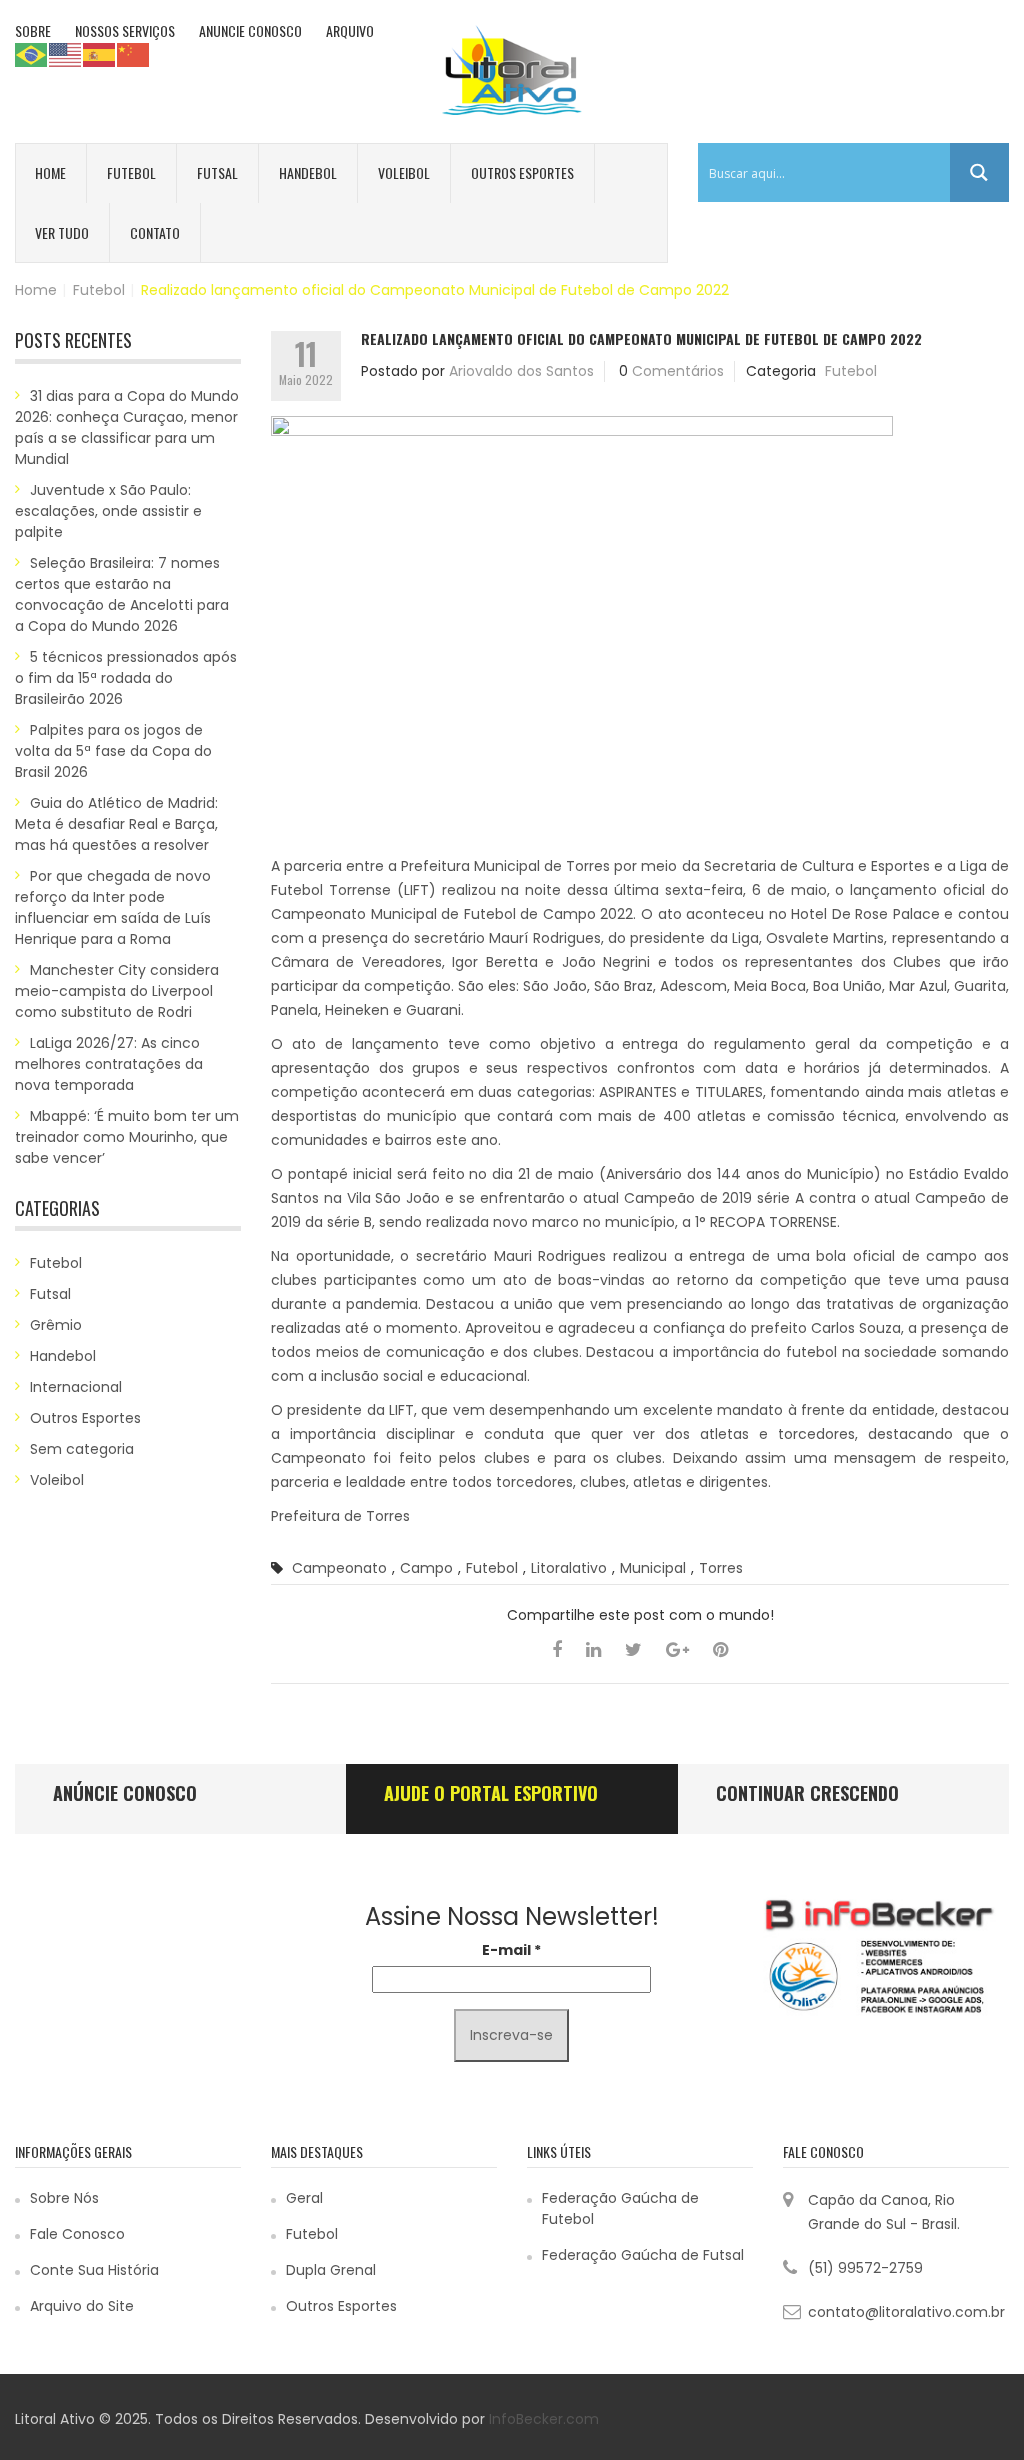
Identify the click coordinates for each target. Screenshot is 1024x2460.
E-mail (511, 1950)
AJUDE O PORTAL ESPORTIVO (491, 1793)
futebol (492, 1568)
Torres (721, 1568)
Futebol (131, 172)
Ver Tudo (62, 232)
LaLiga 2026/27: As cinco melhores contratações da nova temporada (109, 1064)
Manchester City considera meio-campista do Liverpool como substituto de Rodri (117, 991)
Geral (304, 2198)
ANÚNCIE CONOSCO (125, 1793)
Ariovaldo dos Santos (521, 371)
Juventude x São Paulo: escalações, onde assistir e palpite (108, 511)
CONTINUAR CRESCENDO (807, 1793)
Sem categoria (82, 1449)
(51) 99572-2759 (865, 2268)
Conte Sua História (94, 2270)
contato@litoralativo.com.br (906, 2312)
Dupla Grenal (331, 2270)
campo (426, 1568)
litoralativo (569, 1568)
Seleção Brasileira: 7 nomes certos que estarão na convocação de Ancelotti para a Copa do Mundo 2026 (122, 594)
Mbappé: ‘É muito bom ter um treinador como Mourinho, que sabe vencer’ (127, 1137)
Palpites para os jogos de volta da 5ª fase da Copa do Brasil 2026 (113, 751)
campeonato (339, 1568)
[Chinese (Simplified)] (134, 54)
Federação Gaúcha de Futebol (620, 2208)
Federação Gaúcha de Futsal (643, 2255)
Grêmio (56, 1325)
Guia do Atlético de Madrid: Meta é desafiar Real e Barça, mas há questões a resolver (116, 824)
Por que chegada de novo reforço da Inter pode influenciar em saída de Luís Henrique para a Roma (113, 907)
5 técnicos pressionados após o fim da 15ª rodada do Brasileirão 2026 (126, 678)
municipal (653, 1568)
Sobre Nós (64, 2198)
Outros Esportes (522, 172)
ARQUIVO (350, 30)
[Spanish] (100, 54)
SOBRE (33, 30)
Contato (155, 232)
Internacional (76, 1387)
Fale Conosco (77, 2234)
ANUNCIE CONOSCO (250, 30)
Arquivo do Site (82, 2306)
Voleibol (404, 172)
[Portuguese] (32, 54)
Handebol (308, 172)
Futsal (217, 172)
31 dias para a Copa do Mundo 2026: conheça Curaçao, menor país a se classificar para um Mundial (127, 427)
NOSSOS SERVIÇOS (125, 30)
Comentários (678, 371)
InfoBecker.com (544, 2419)
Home (50, 172)
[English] (66, 54)
